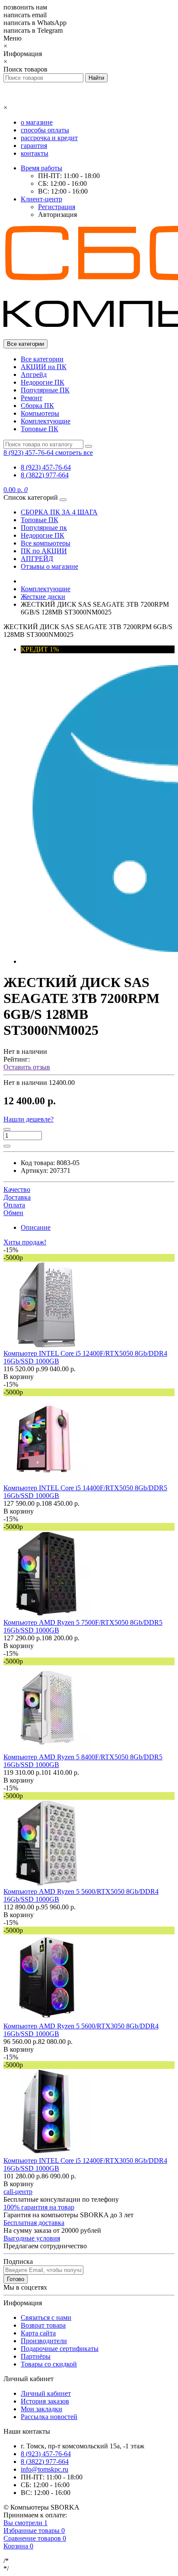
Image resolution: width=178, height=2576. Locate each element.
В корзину (19, 1377)
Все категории (42, 359)
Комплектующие (46, 421)
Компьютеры (40, 413)
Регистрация (57, 207)
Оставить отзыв (27, 1067)
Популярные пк (44, 528)
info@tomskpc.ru (44, 2469)
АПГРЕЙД (37, 559)
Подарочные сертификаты (60, 2349)
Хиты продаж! (25, 1242)
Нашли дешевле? (29, 1119)
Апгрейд (34, 374)
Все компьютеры (46, 543)
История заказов (45, 2401)
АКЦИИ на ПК (44, 367)
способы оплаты (45, 130)
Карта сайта (38, 2333)
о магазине (37, 122)
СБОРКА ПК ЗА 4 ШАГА (59, 512)
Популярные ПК (45, 390)
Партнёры (36, 2356)
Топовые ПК (40, 429)
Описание (36, 1227)
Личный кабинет (46, 2393)
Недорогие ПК (43, 382)
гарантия (34, 146)
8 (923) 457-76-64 (46, 467)
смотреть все (74, 453)
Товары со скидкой (49, 2364)
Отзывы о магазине (49, 566)
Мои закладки (41, 2409)
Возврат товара (43, 2325)
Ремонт (32, 398)
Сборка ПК (37, 406)
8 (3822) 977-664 (45, 475)
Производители (44, 2341)
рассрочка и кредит (49, 138)
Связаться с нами (46, 2317)
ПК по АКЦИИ (44, 551)
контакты (35, 153)
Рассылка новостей (49, 2417)
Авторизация (57, 215)
